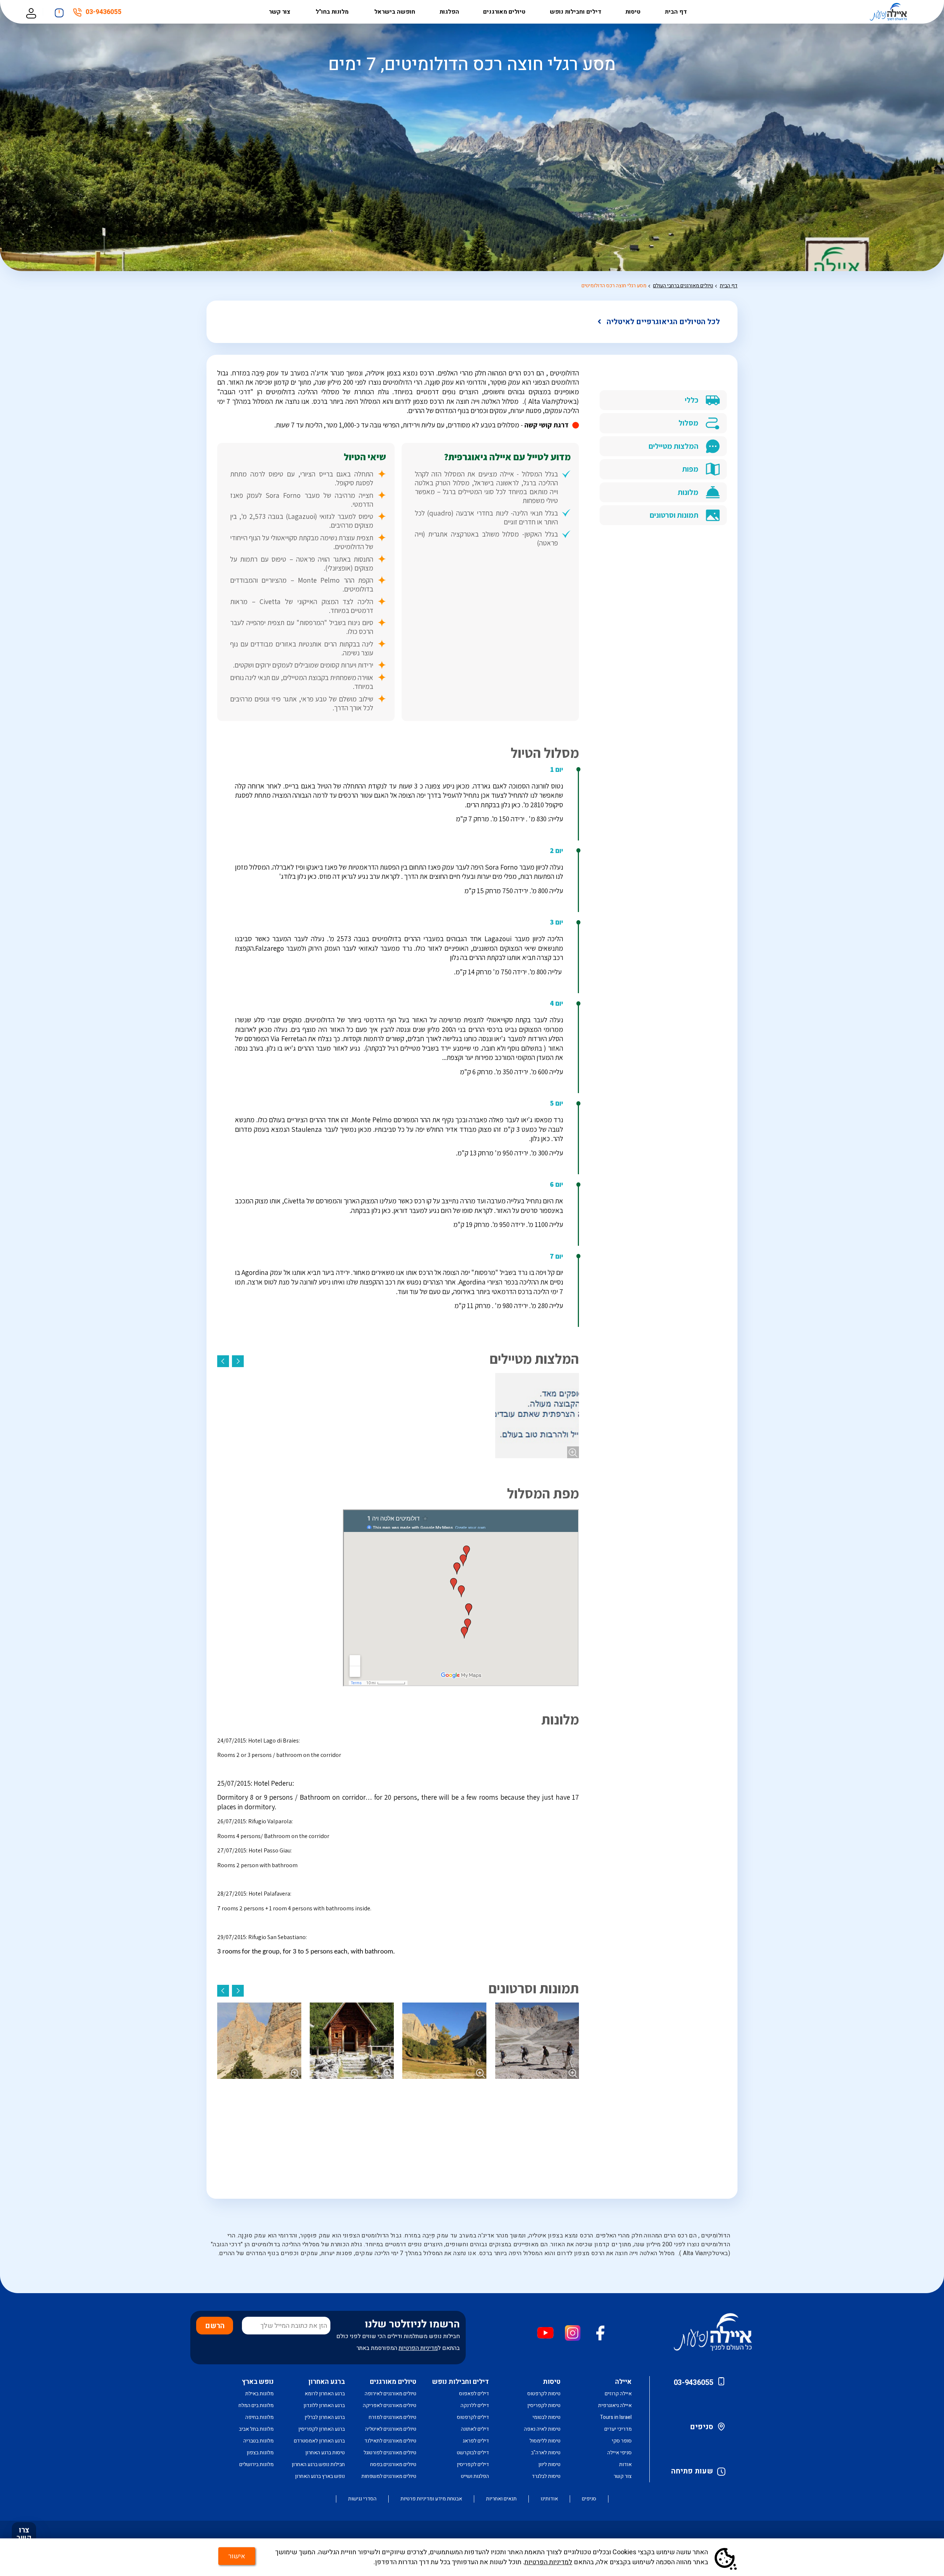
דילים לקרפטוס (473, 2417)
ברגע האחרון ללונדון (324, 2405)
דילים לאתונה (475, 2429)
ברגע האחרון (327, 2382)
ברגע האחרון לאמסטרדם (319, 2441)
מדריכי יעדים (618, 2429)
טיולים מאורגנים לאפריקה (390, 2405)
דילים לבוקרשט (473, 2453)
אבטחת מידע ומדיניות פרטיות (431, 2499)
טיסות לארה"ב (546, 2453)
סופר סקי (622, 2441)
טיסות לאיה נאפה (542, 2429)
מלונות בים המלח (256, 2405)
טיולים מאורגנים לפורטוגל (390, 2453)
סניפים (702, 2427)
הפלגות (449, 12)
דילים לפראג (476, 2441)
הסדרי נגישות (362, 2499)
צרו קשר (24, 2534)
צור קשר (280, 12)
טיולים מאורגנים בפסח (393, 2464)
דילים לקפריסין (473, 2464)
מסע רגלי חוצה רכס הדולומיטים (614, 286)
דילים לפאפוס (474, 2394)
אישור (237, 2556)
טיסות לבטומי (546, 2417)
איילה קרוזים (618, 2394)
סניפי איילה (619, 2453)
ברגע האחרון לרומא (325, 2394)
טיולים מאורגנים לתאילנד (390, 2441)
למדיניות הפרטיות (548, 2562)
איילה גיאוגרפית (615, 2405)
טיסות (633, 12)
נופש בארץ (258, 2382)
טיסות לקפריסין (544, 2405)
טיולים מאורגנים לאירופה (391, 2394)
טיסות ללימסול (545, 2441)
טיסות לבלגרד (546, 2476)
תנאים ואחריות (501, 2499)
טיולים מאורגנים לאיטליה (391, 2429)
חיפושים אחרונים (59, 11)
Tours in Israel (616, 2417)
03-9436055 (103, 13)
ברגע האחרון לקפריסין (322, 2429)
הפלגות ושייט (475, 2476)
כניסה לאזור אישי (31, 12)
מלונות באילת (259, 2394)
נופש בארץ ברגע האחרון (320, 2476)
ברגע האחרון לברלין (325, 2417)
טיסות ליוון (549, 2464)
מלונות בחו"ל (333, 12)
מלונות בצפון (260, 2453)
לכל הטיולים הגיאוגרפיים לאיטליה (663, 322)
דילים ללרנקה (475, 2405)
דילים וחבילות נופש (576, 12)
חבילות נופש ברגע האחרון (318, 2464)
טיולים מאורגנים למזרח (393, 2417)
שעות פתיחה (692, 2471)
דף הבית (676, 12)
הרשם (215, 2326)
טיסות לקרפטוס (544, 2394)
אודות (625, 2464)
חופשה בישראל (395, 12)
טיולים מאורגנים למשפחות (389, 2476)
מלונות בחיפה (259, 2417)
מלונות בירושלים (256, 2464)
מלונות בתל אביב (256, 2429)
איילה (623, 2382)
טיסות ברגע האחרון (325, 2453)
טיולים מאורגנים (504, 12)
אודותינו (549, 2499)
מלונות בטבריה (258, 2441)
